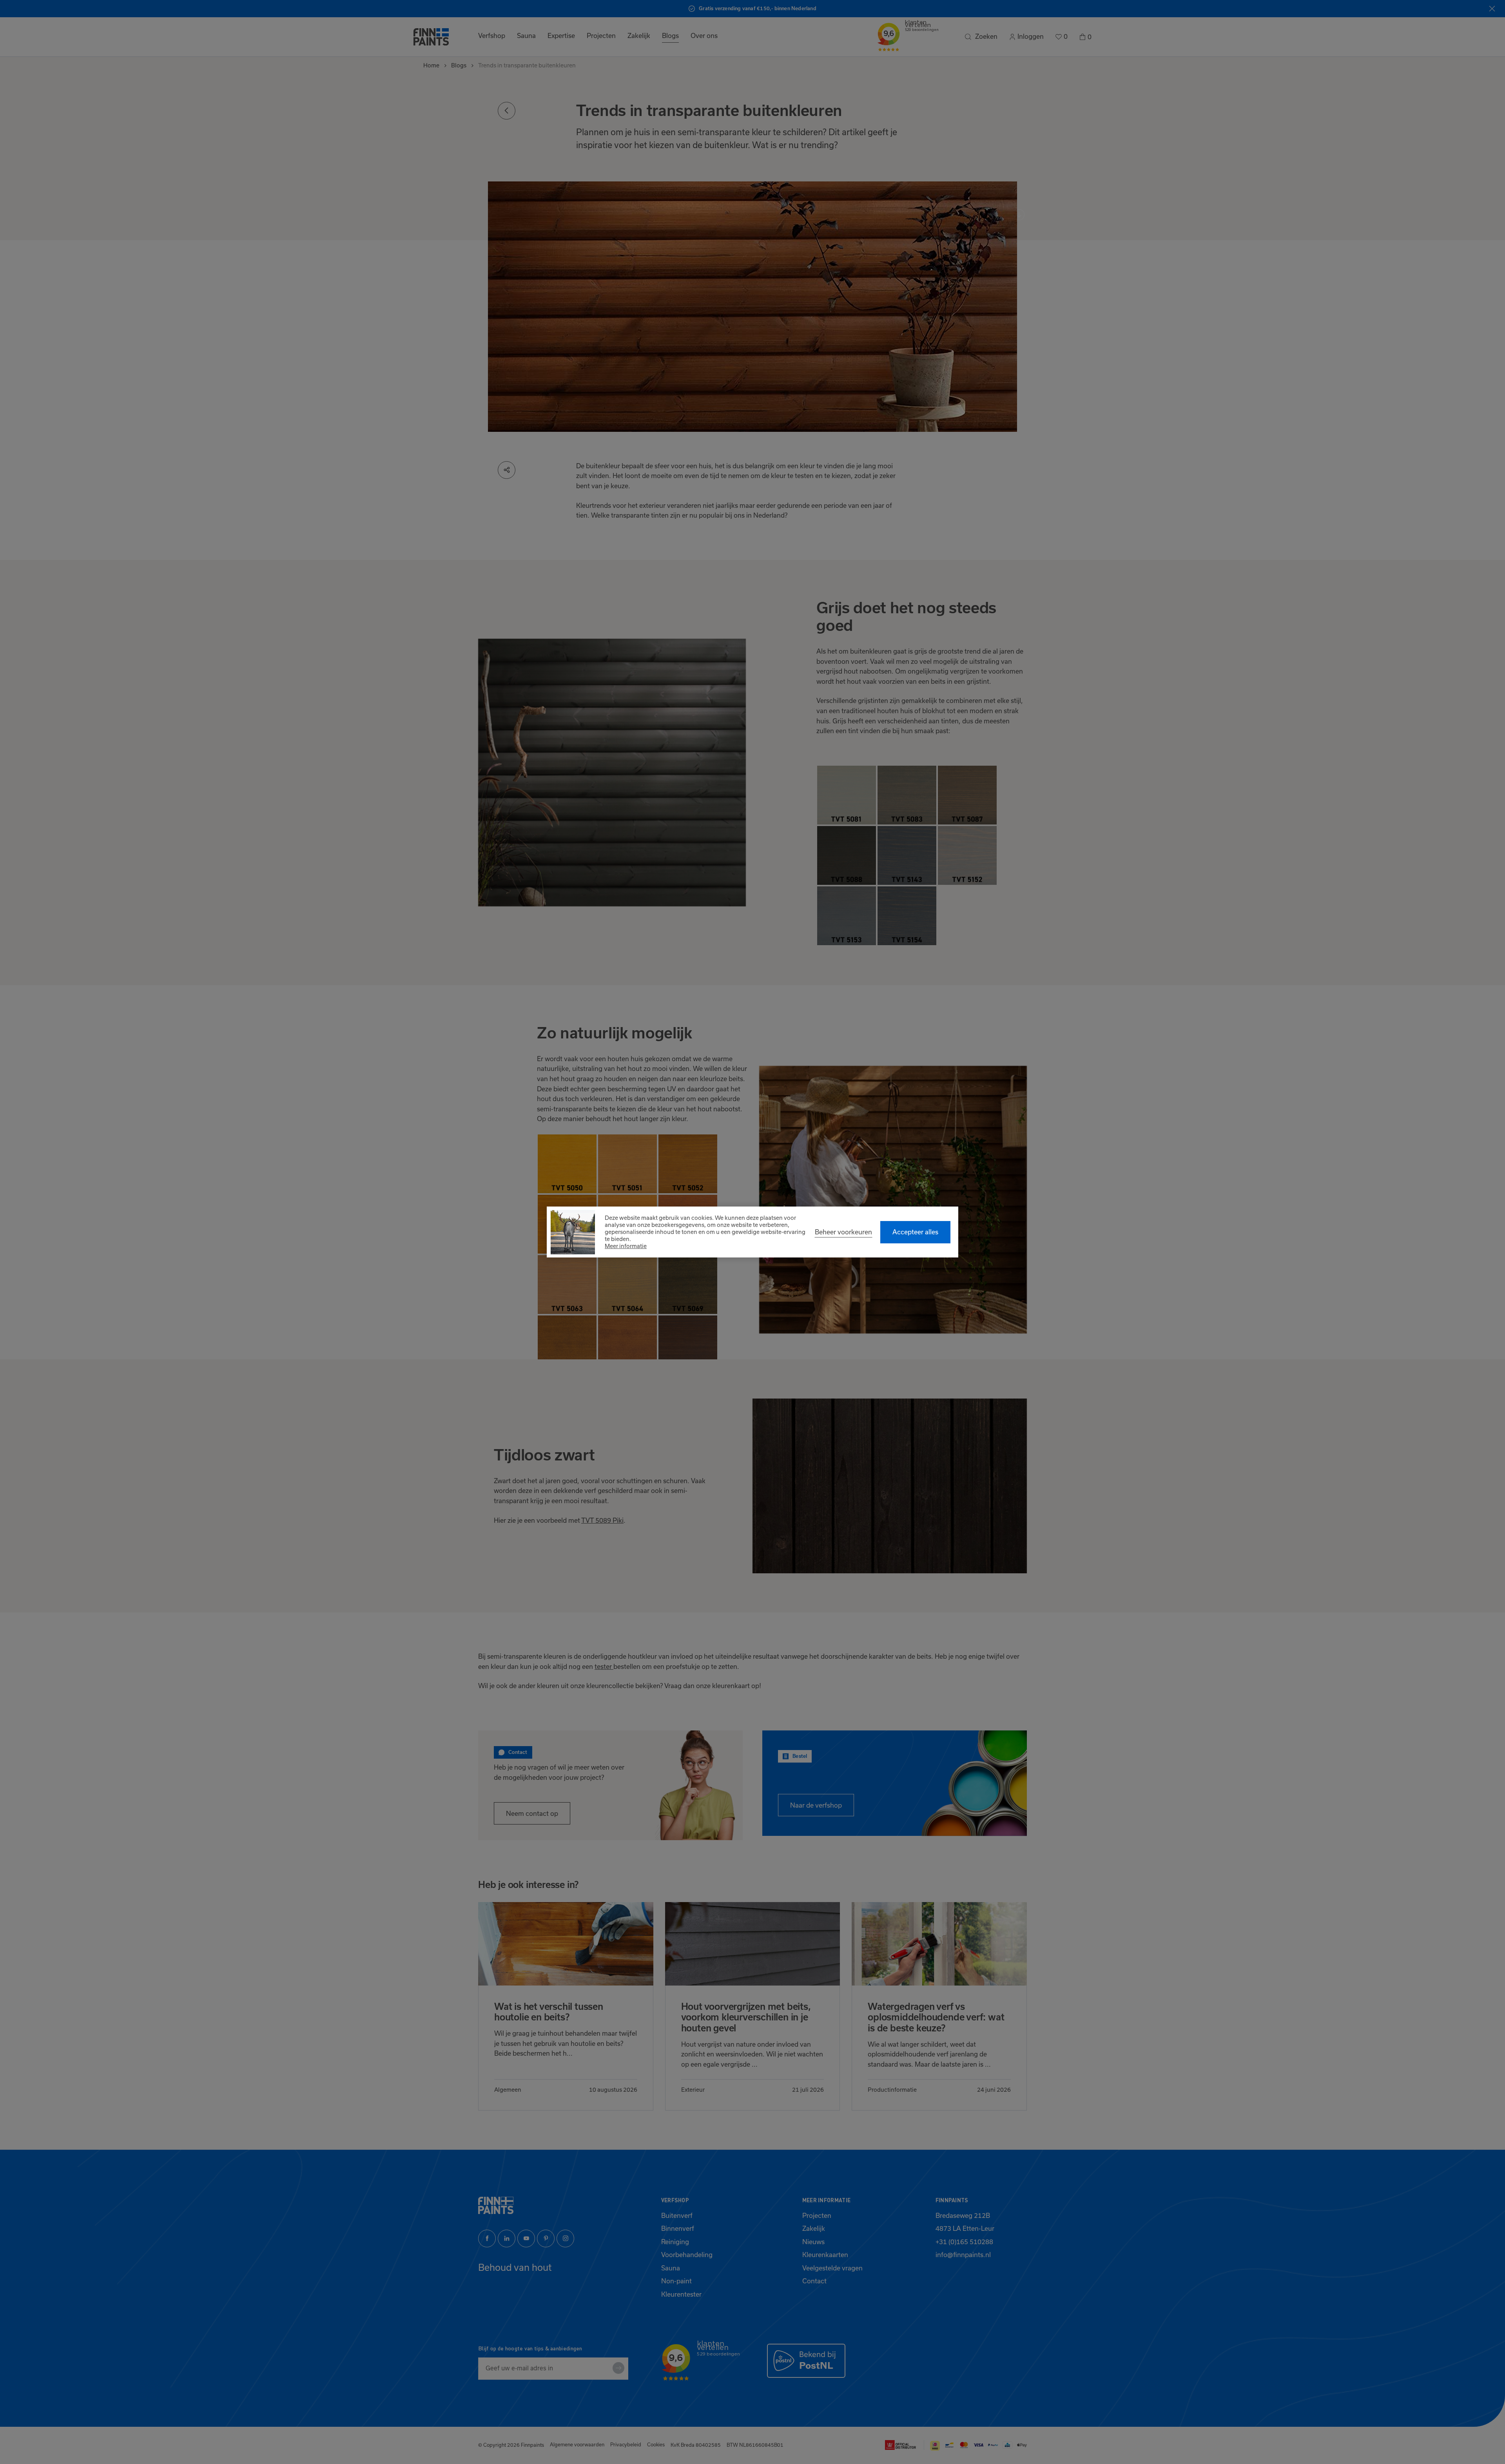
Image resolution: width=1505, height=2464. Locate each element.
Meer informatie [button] (626, 1246)
